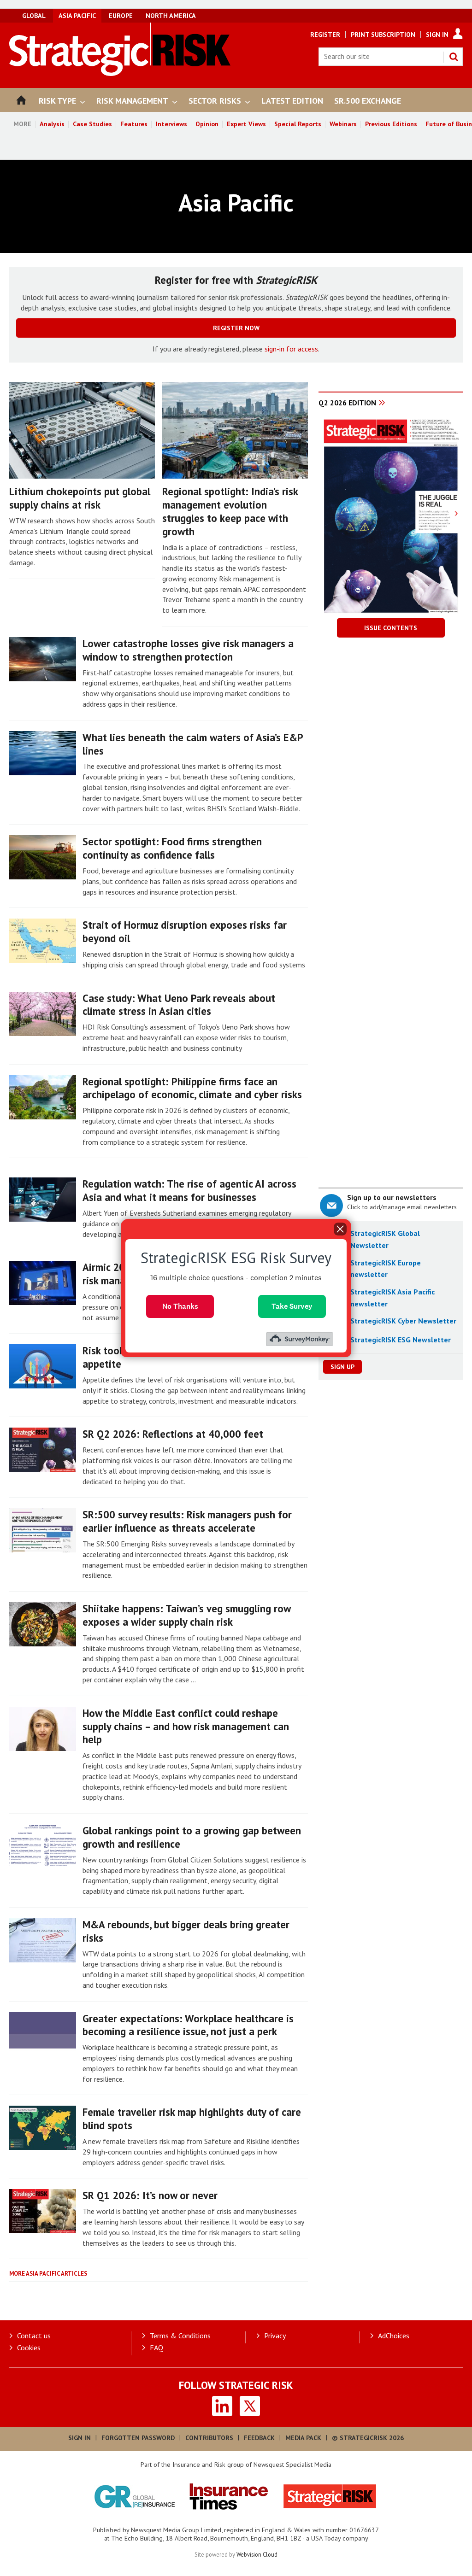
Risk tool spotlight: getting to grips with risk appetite (183, 1357)
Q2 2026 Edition (347, 403)
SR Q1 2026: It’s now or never (150, 2195)
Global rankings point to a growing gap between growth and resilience (192, 1837)
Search (454, 57)
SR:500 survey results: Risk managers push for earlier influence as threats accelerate (187, 1521)
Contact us (34, 2336)
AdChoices (394, 2336)
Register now (236, 328)
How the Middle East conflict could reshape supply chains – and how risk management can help (186, 1726)
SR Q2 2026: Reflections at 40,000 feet (173, 1434)
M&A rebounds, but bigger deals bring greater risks (186, 1931)
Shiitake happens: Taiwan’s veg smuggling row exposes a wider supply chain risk (186, 1615)
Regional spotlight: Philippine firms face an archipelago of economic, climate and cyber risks (192, 1088)
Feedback (259, 2438)
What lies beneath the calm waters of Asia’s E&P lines (193, 744)
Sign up (342, 1367)
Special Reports (298, 124)
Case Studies (92, 124)
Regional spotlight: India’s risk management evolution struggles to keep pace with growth (230, 511)
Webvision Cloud (257, 2554)
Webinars (343, 124)
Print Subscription (383, 35)
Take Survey (292, 1306)
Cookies (29, 2348)
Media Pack (303, 2438)
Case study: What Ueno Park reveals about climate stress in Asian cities (179, 1005)
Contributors (209, 2438)
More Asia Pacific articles (48, 2274)
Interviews (171, 124)
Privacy (275, 2336)
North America (171, 16)
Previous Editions (391, 124)
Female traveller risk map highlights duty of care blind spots (192, 2119)
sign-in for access (291, 349)
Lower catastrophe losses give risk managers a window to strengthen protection (188, 650)
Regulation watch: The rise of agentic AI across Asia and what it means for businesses (189, 1190)
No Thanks (180, 1306)
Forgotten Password (138, 2438)
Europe (121, 16)
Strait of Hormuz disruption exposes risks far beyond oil (185, 931)
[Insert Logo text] (120, 73)
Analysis (52, 124)
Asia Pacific (77, 16)
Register (325, 35)
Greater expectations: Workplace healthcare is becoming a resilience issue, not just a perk (188, 2025)
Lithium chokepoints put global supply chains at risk (80, 498)
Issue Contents (391, 628)
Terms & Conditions (180, 2336)
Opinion (207, 124)
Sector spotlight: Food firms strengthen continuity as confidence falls (172, 848)
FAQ (156, 2348)
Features (134, 124)
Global (34, 16)
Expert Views (246, 124)
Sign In (437, 35)
